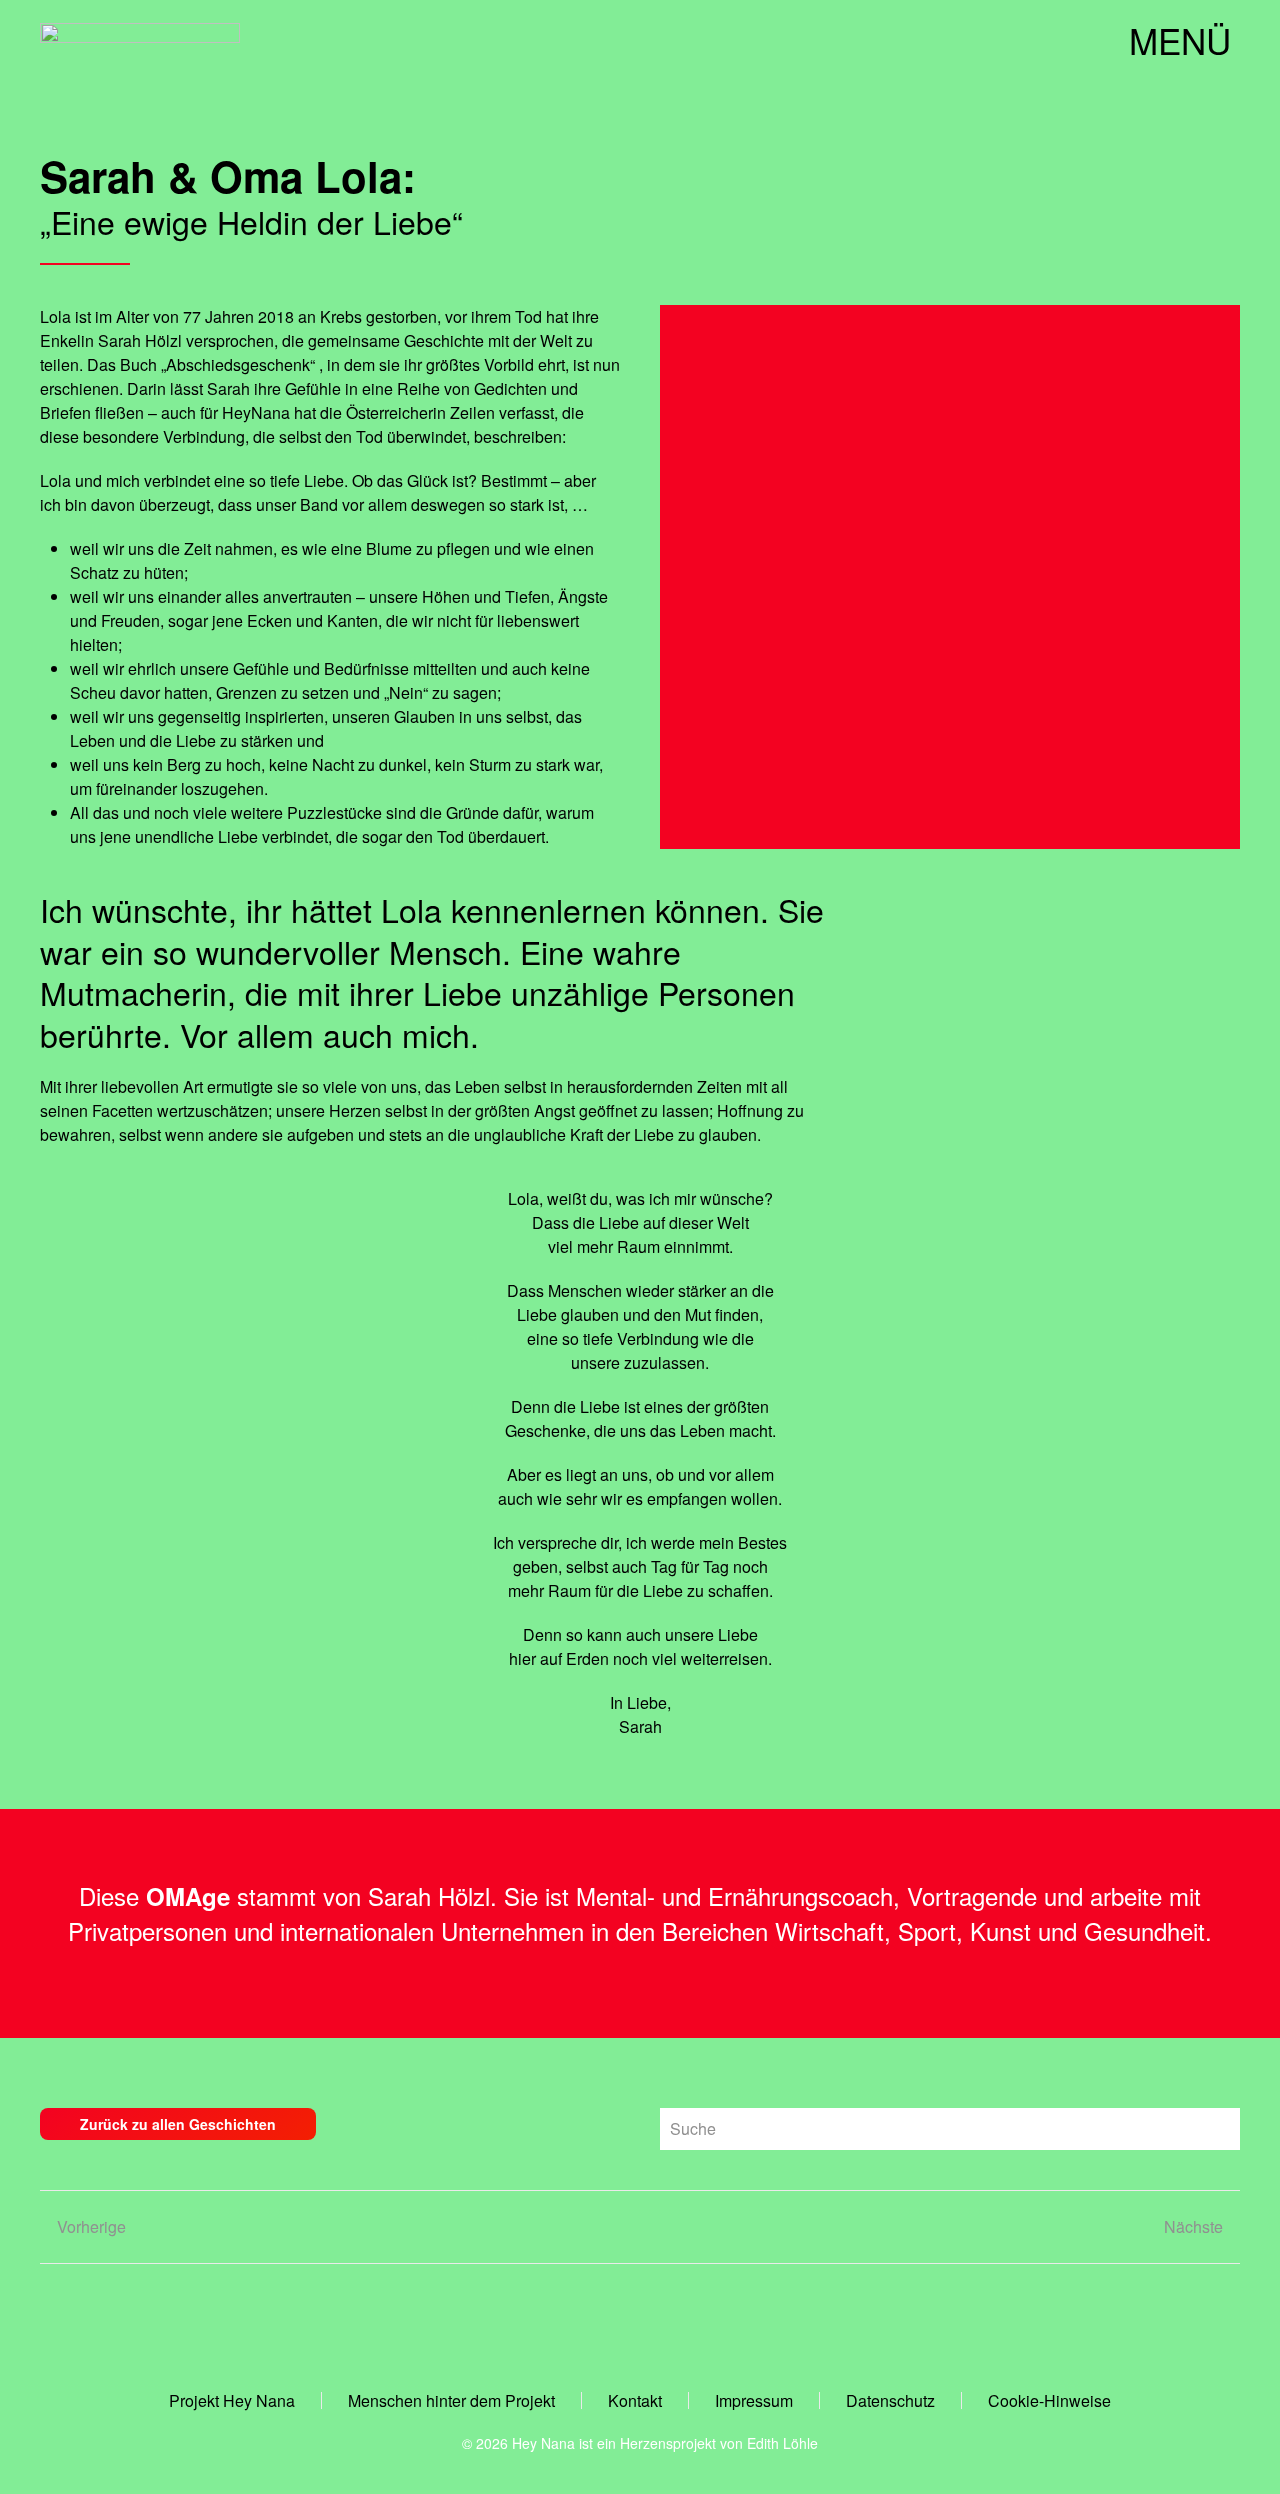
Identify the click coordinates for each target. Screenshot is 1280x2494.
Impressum (754, 2400)
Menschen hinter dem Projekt (451, 2400)
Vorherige (91, 2226)
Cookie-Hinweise (1049, 2400)
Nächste (1193, 2226)
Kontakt (635, 2400)
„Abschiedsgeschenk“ (236, 364)
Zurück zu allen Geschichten (178, 2124)
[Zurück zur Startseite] (140, 40)
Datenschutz (890, 2400)
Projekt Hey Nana (232, 2400)
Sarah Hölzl (429, 1895)
